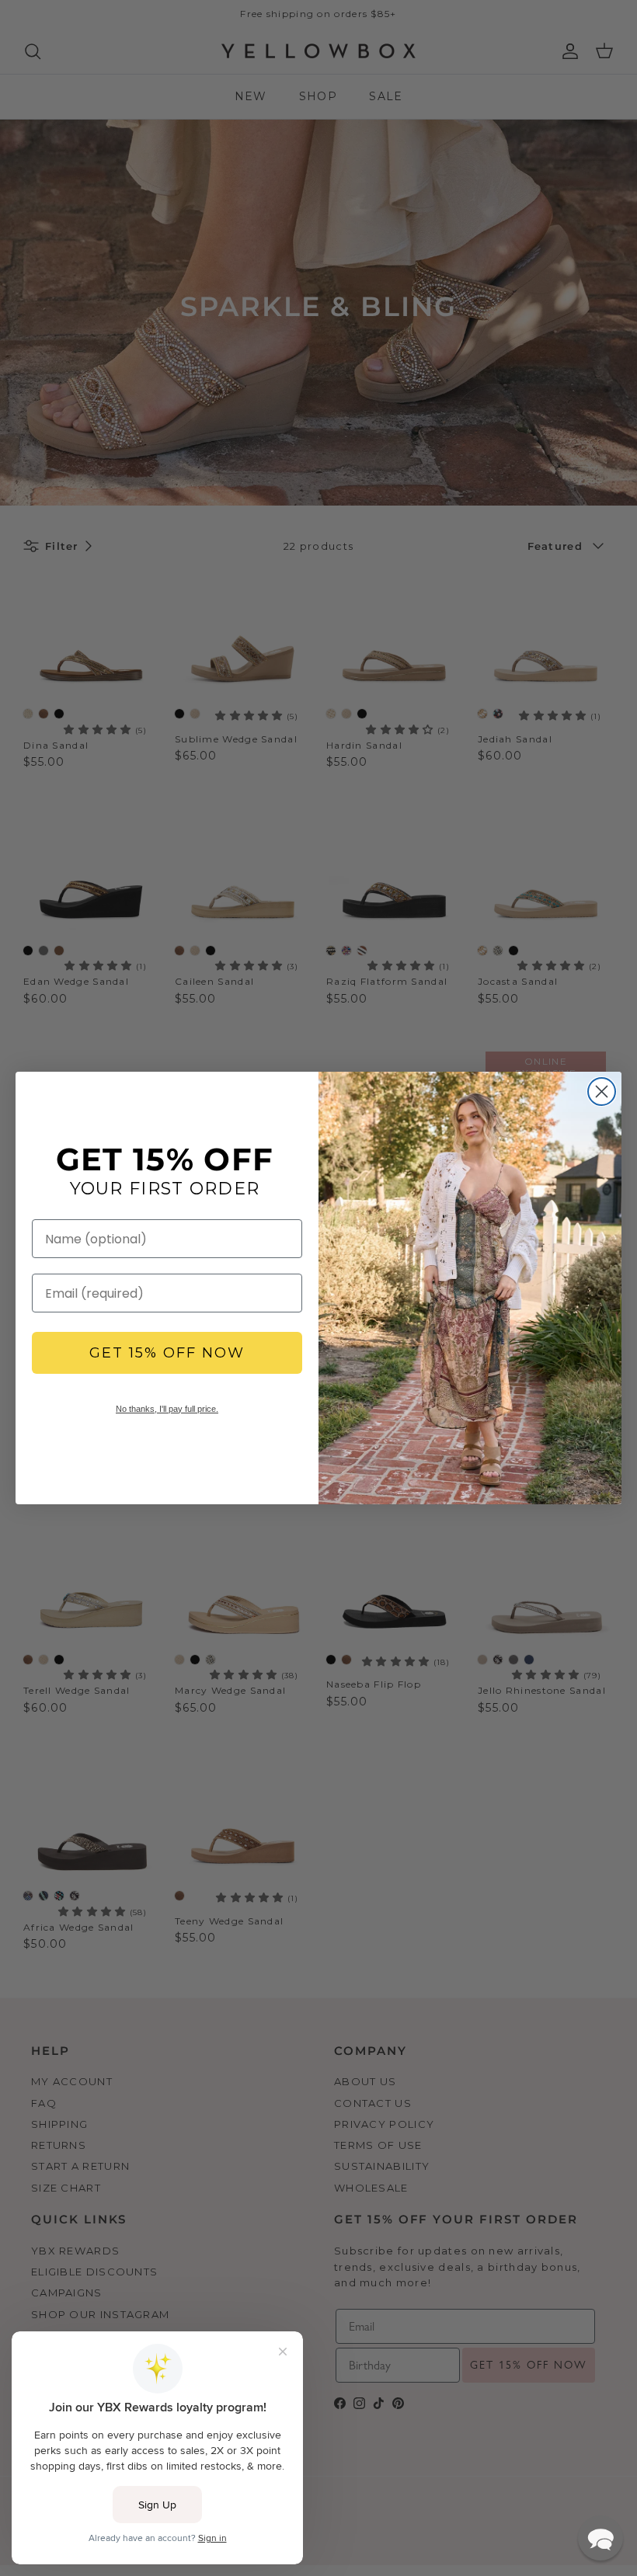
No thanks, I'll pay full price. (167, 1409)
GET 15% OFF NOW (167, 1353)
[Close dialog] (602, 1092)
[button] (600, 2538)
